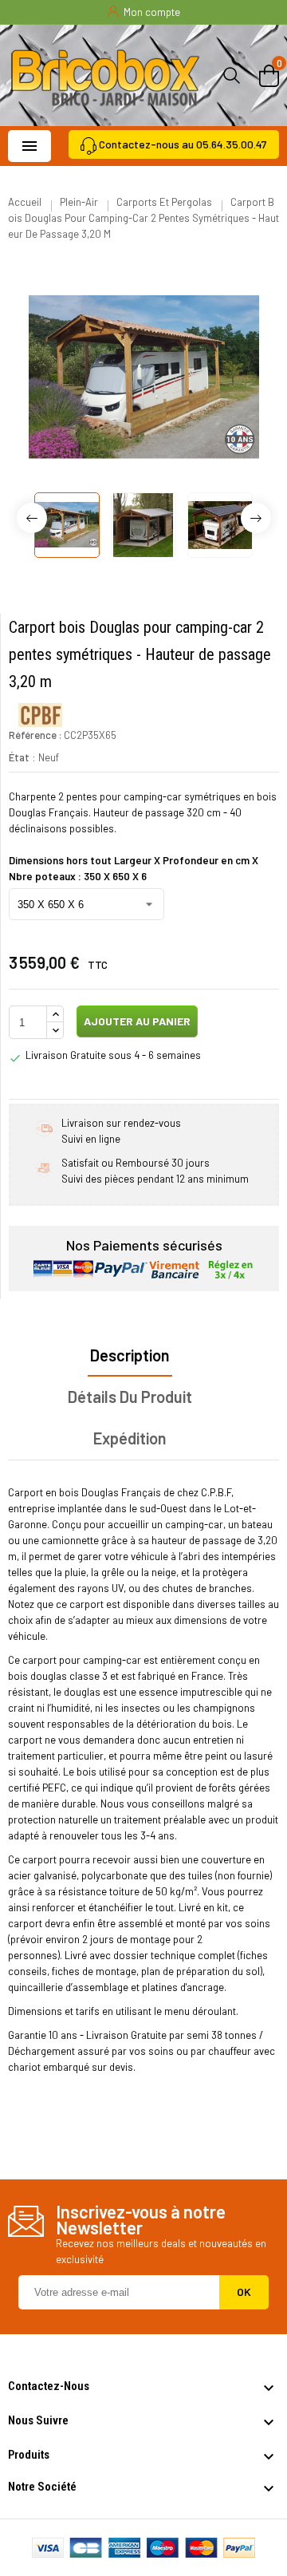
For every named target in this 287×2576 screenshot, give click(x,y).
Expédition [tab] (130, 1438)
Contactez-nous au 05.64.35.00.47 (183, 144)
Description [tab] (130, 1355)
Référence (33, 735)
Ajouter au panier (136, 1021)
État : (22, 757)
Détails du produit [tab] (130, 1397)
